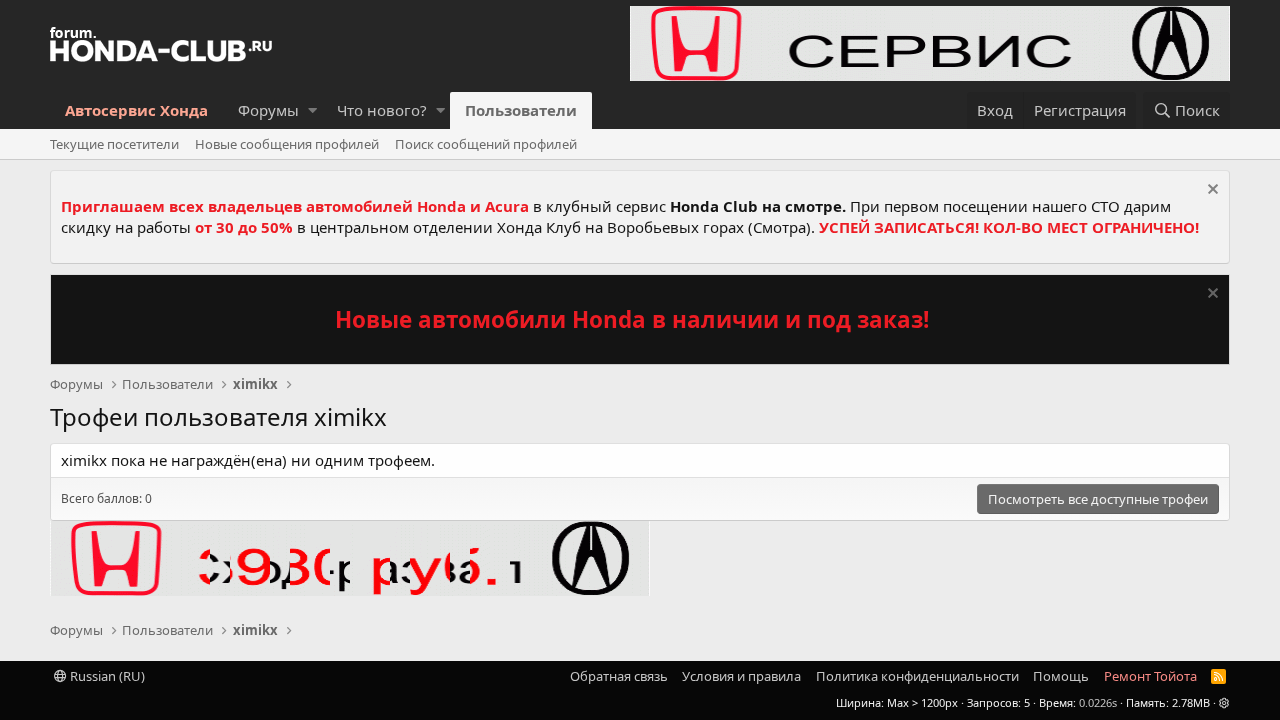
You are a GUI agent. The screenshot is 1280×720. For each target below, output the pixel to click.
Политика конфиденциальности (917, 676)
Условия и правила (741, 676)
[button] (312, 110)
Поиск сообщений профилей (486, 144)
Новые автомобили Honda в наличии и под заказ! (632, 319)
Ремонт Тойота (1150, 676)
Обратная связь (619, 676)
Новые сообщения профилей (287, 144)
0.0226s (1098, 702)
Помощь (1061, 676)
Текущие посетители (114, 144)
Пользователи (521, 110)
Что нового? (382, 110)
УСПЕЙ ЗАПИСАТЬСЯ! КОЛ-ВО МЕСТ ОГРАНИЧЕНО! (1009, 227)
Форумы (268, 110)
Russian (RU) (106, 676)
